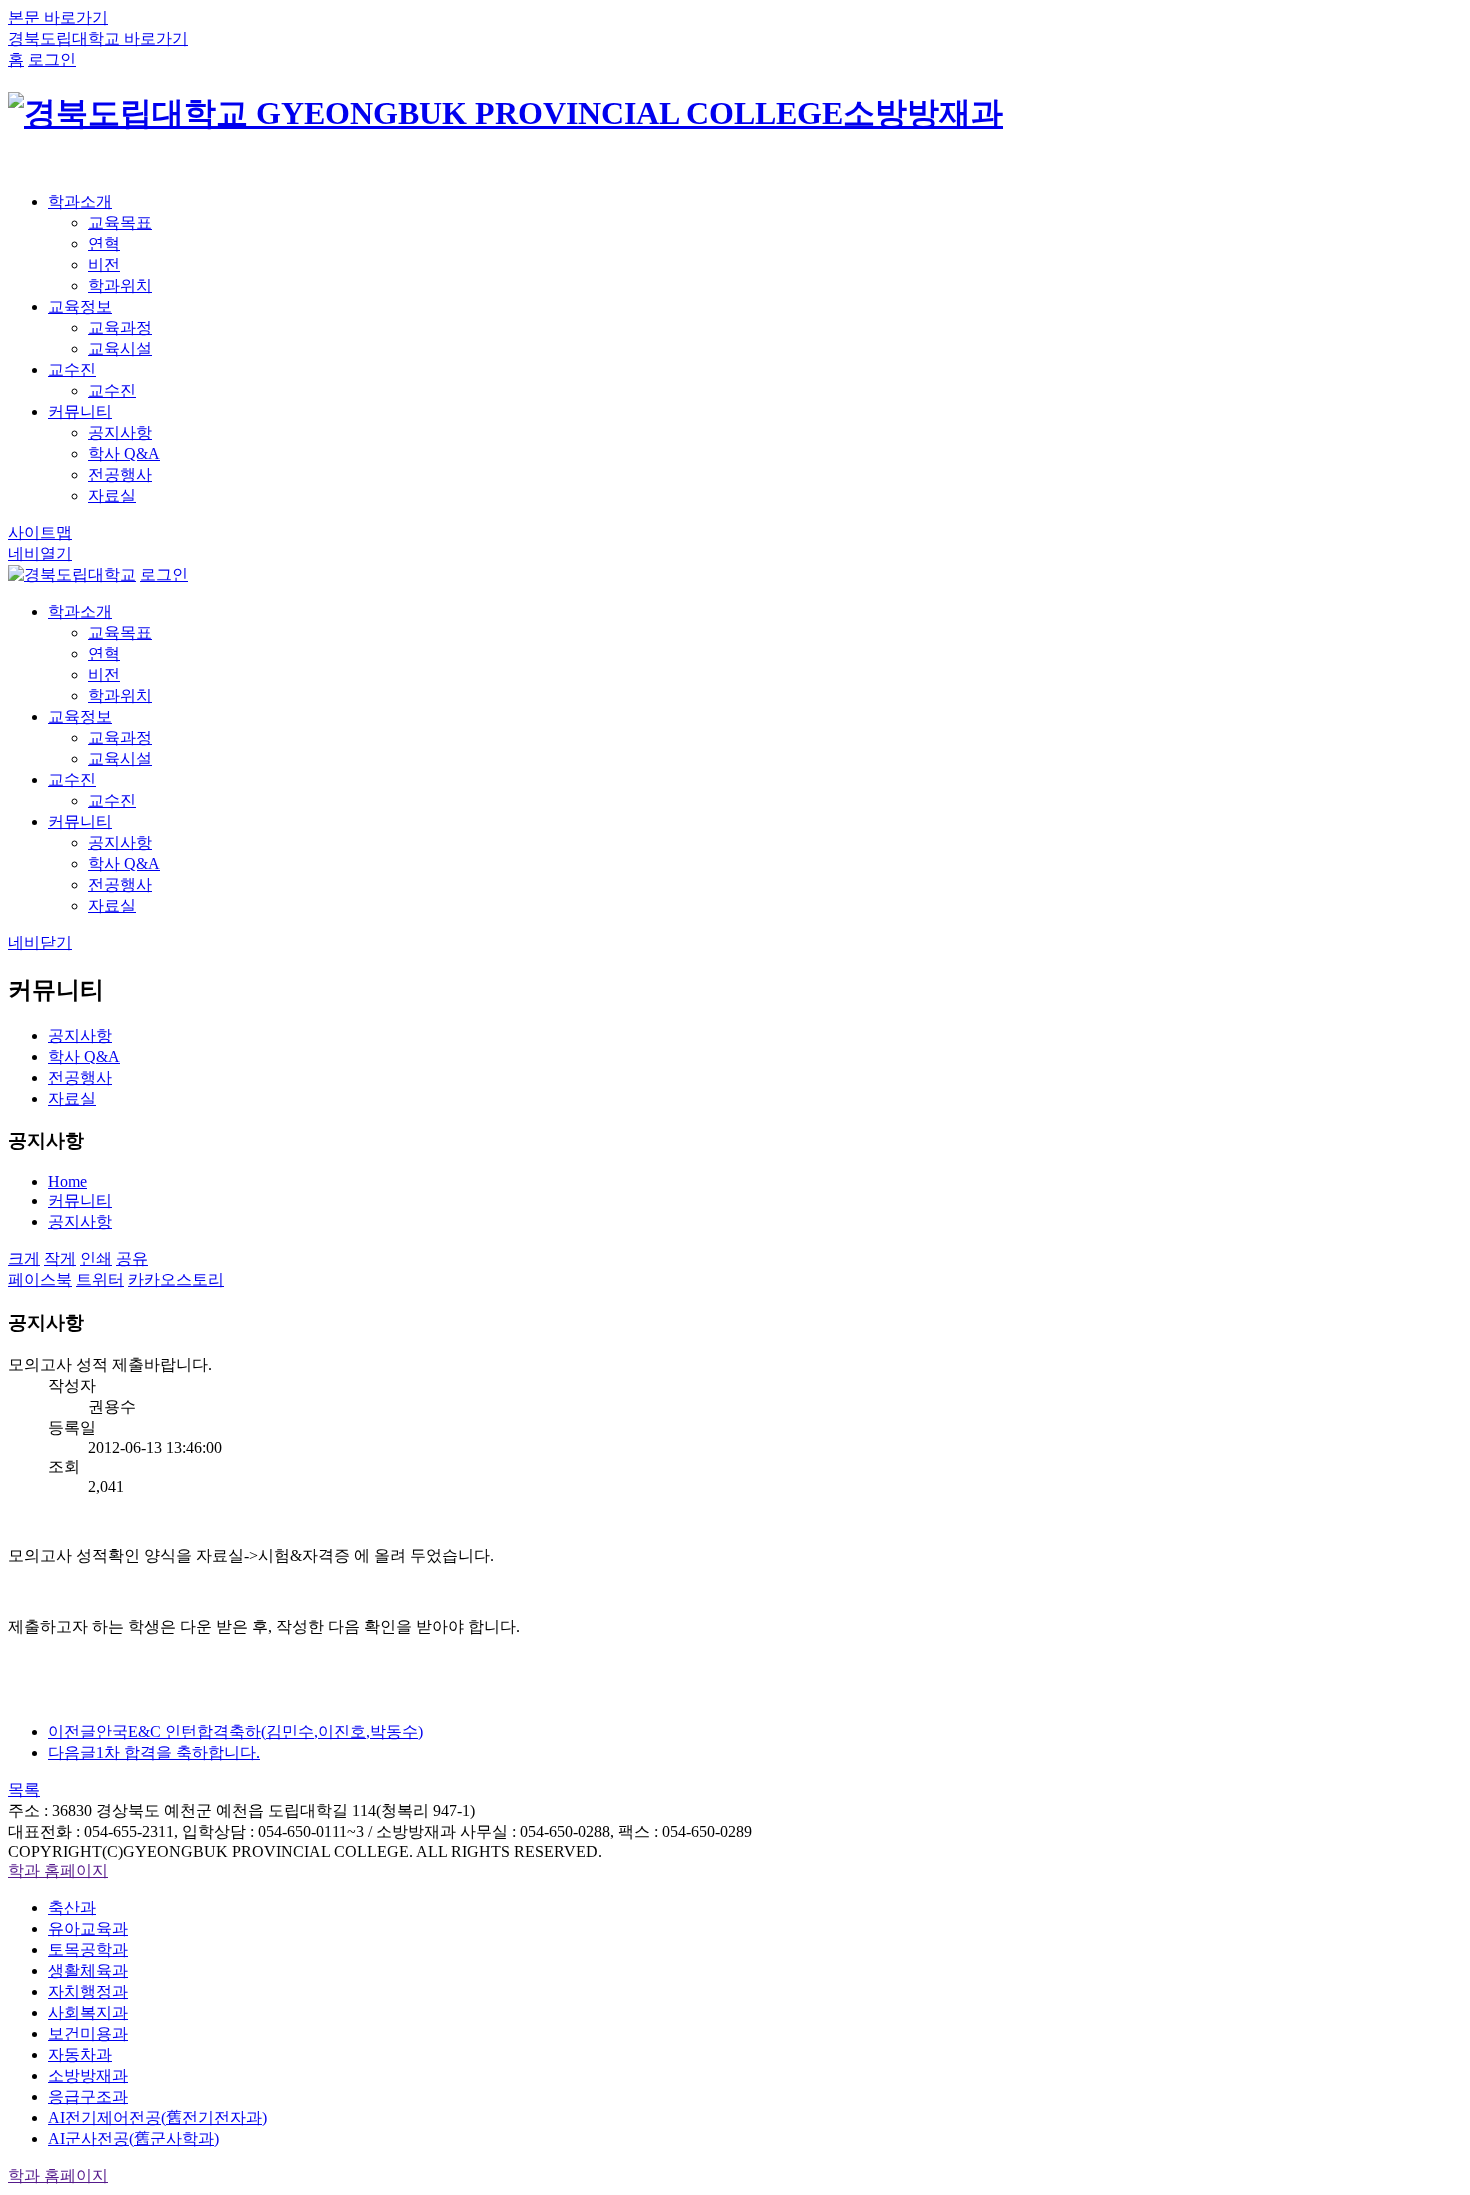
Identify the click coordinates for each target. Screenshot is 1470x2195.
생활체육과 (88, 1970)
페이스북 (40, 1279)
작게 (60, 1258)
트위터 (100, 1279)
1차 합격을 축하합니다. (154, 1752)
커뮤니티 (80, 1200)
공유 (132, 1258)
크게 (24, 1258)
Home (67, 1181)
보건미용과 (88, 2033)
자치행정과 (88, 1991)
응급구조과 (88, 2096)
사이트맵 (40, 532)
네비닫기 (40, 942)
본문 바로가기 (58, 17)
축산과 (72, 1907)
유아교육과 (88, 1928)
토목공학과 (88, 1949)
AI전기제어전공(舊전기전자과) (157, 2117)
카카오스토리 (176, 1279)
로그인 (52, 59)
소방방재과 (88, 2075)
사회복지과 (88, 2012)
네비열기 (40, 553)
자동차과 (80, 2054)
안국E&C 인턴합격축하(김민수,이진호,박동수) (235, 1731)
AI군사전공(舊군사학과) (133, 2138)
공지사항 (80, 1221)
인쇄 (96, 1258)
